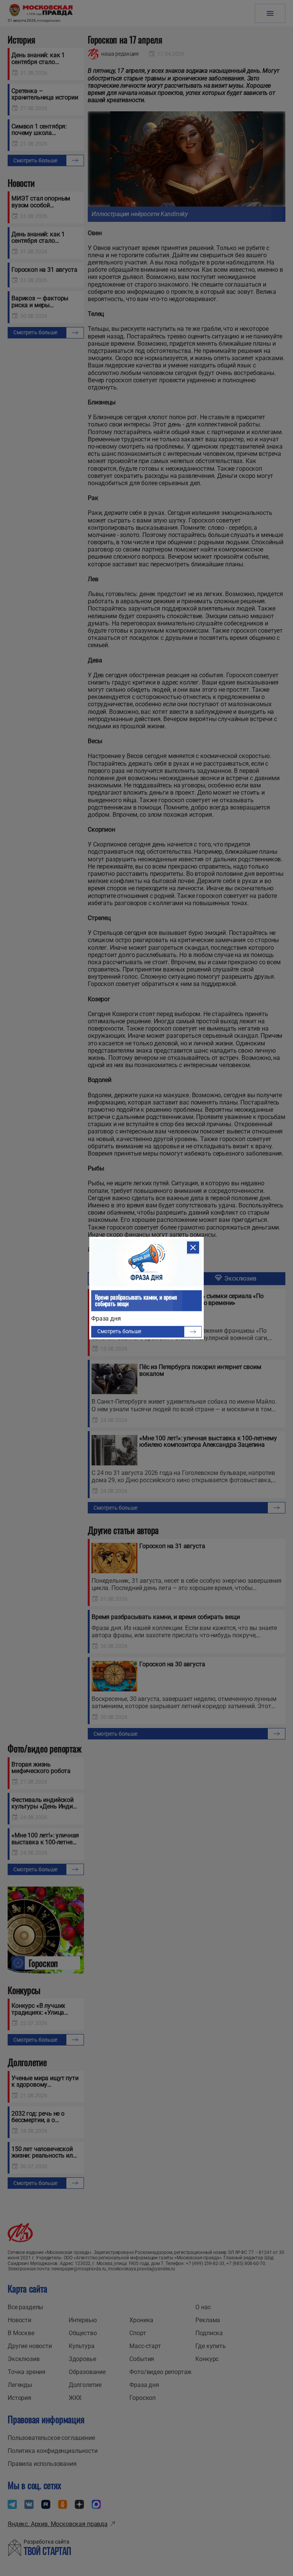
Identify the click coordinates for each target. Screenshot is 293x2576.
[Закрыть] (193, 1247)
